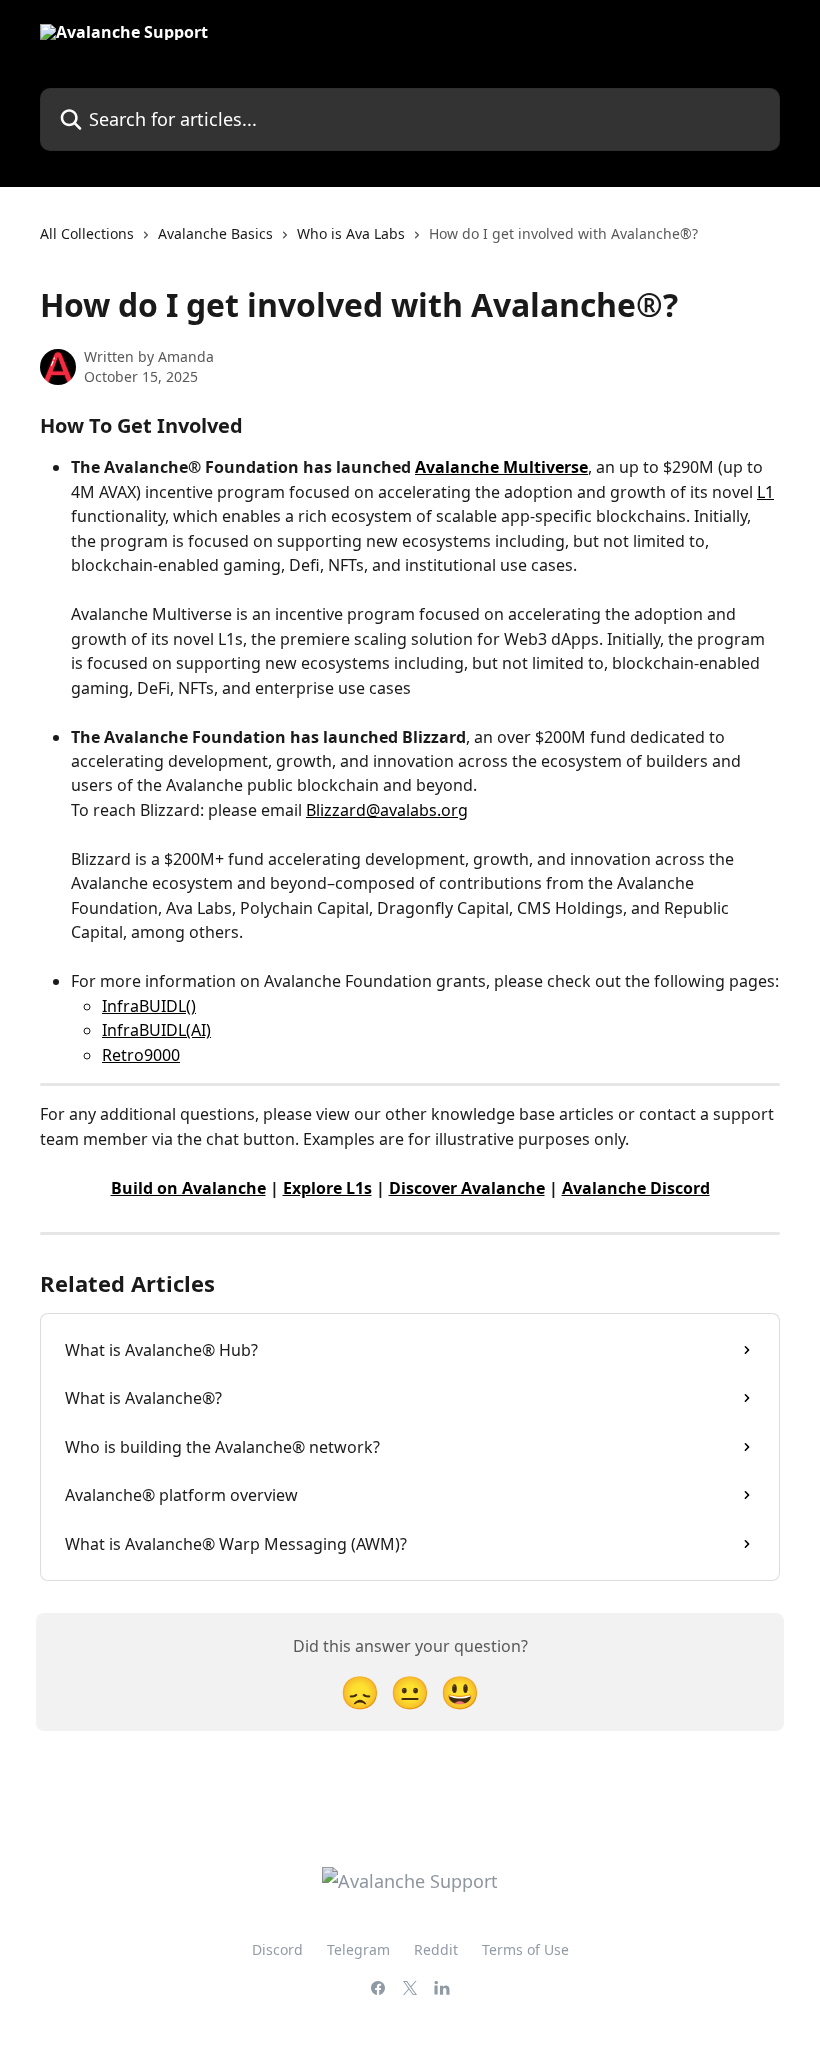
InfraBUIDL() (149, 1006)
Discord (277, 1949)
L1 (765, 492)
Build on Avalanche (188, 1188)
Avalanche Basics (215, 233)
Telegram (358, 1949)
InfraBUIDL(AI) (156, 1030)
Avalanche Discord (636, 1188)
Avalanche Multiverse (501, 467)
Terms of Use (525, 1949)
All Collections (87, 233)
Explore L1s (327, 1188)
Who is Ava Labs (351, 233)
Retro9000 (141, 1055)
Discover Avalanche (467, 1188)
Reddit (436, 1949)
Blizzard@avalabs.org (387, 810)
